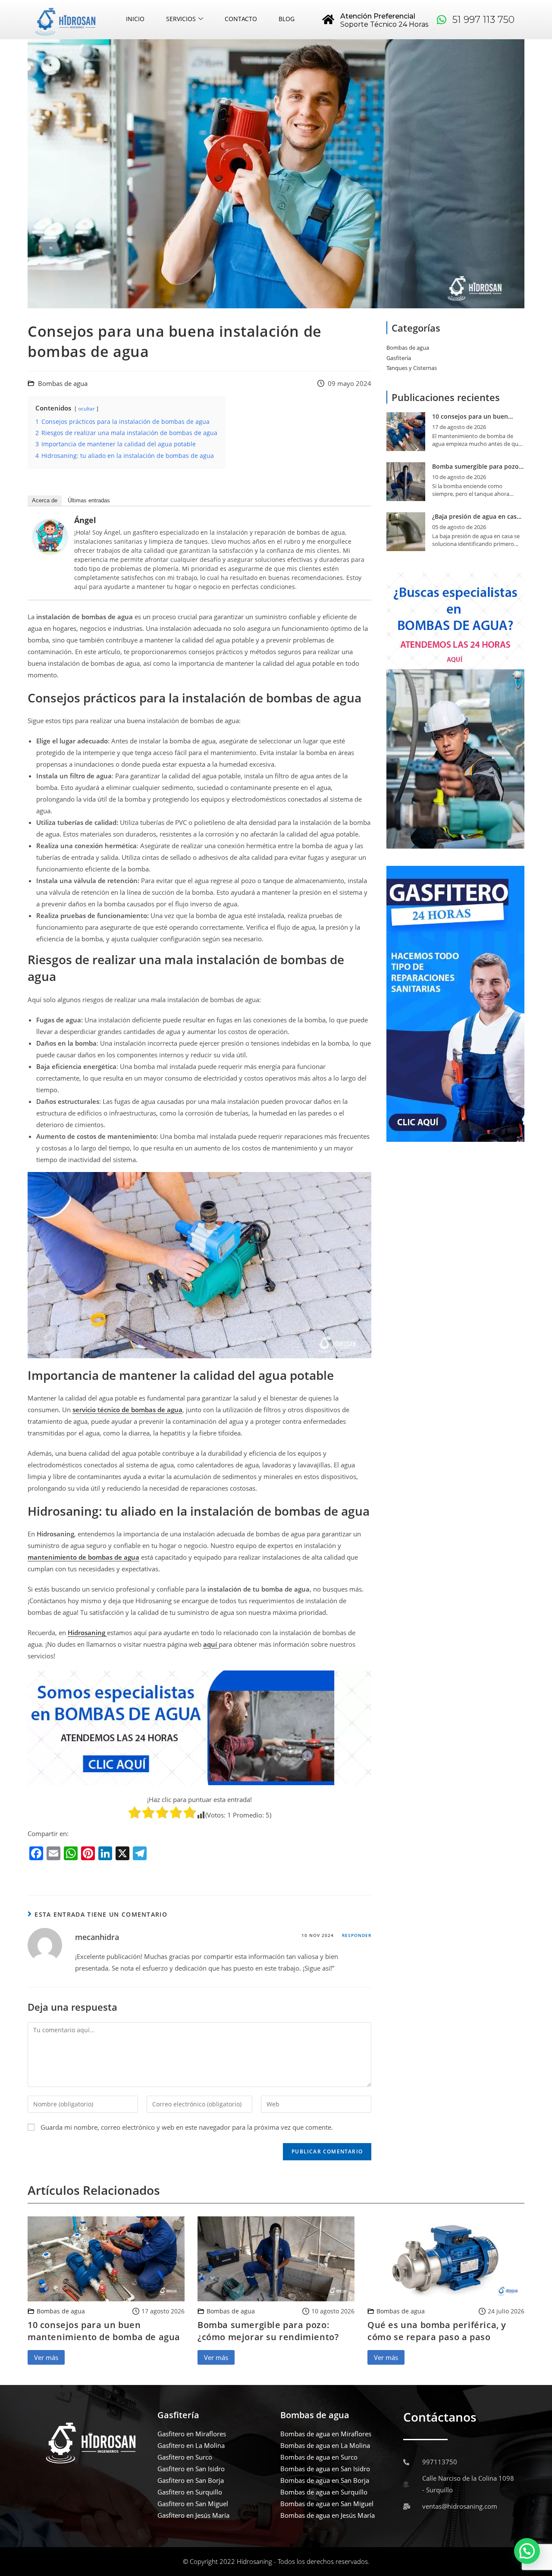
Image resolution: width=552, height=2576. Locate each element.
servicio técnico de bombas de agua (127, 1410)
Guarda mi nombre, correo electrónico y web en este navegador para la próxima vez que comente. (187, 2127)
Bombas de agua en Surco (319, 2457)
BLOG (287, 19)
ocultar (86, 409)
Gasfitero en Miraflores (192, 2434)
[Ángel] (50, 536)
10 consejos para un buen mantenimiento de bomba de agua (104, 2331)
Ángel (85, 520)
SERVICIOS (181, 19)
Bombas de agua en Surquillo (324, 2492)
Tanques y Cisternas (412, 368)
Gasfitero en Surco (185, 2457)
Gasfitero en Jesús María (193, 2515)
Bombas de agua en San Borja (325, 2480)
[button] (527, 2551)
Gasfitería (399, 358)
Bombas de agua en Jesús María (328, 2515)
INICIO (135, 19)
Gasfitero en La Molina (191, 2445)
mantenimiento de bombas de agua (83, 1557)
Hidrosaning (87, 1633)
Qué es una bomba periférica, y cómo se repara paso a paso (437, 2331)
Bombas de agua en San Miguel (327, 2504)
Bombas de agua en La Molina (325, 2445)
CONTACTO (241, 19)
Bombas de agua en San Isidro (325, 2469)
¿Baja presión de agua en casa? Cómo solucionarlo (477, 521)
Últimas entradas (89, 500)
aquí (211, 1644)
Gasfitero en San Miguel (193, 2504)
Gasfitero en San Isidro (191, 2469)
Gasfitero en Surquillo (190, 2492)
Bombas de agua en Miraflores (326, 2434)
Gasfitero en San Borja (191, 2480)
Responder (357, 1935)
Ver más (46, 2357)
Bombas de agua (63, 383)
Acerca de (45, 500)
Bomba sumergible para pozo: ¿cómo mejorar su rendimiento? (268, 2331)
